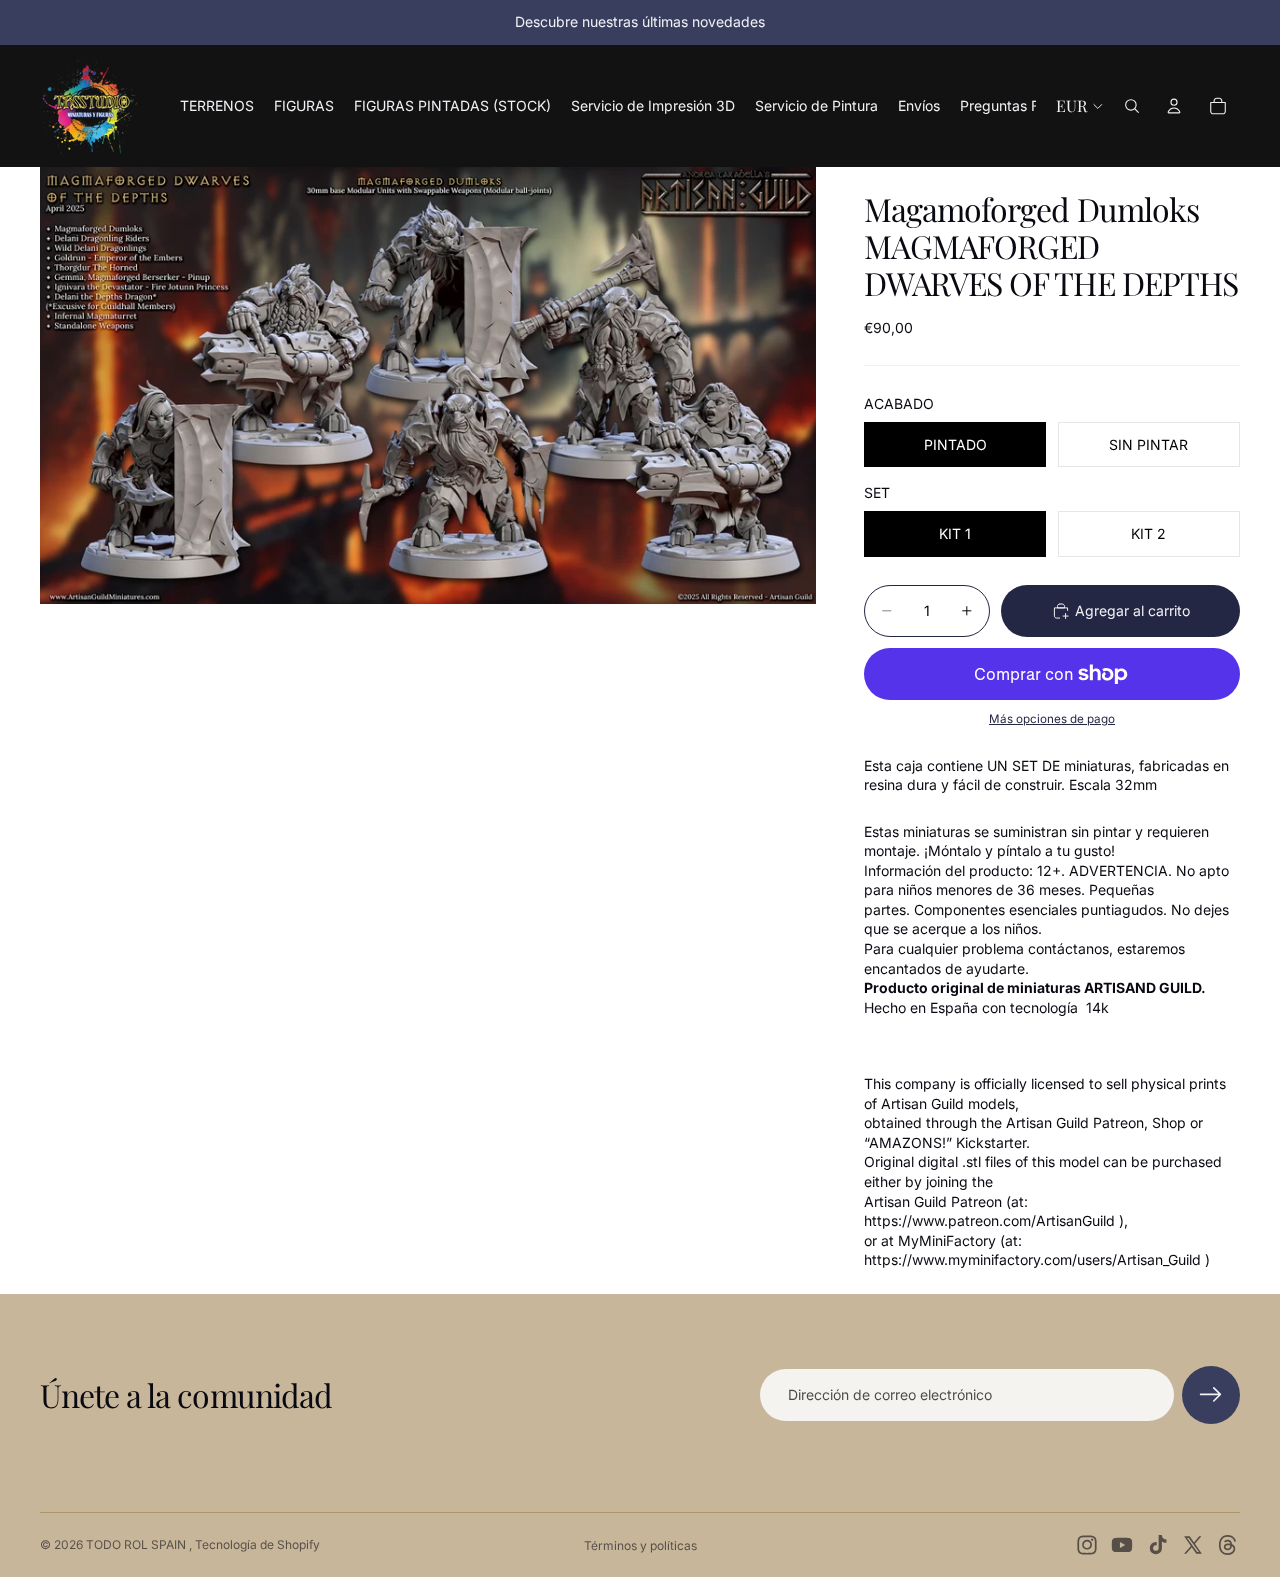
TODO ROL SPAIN (137, 1544)
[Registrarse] (1211, 1395)
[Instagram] (1087, 1545)
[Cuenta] (1174, 106)
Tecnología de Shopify (257, 1544)
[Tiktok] (1158, 1545)
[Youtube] (1122, 1545)
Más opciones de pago (1052, 719)
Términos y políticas (640, 1545)
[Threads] (1228, 1545)
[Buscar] (1132, 106)
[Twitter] (1193, 1545)
